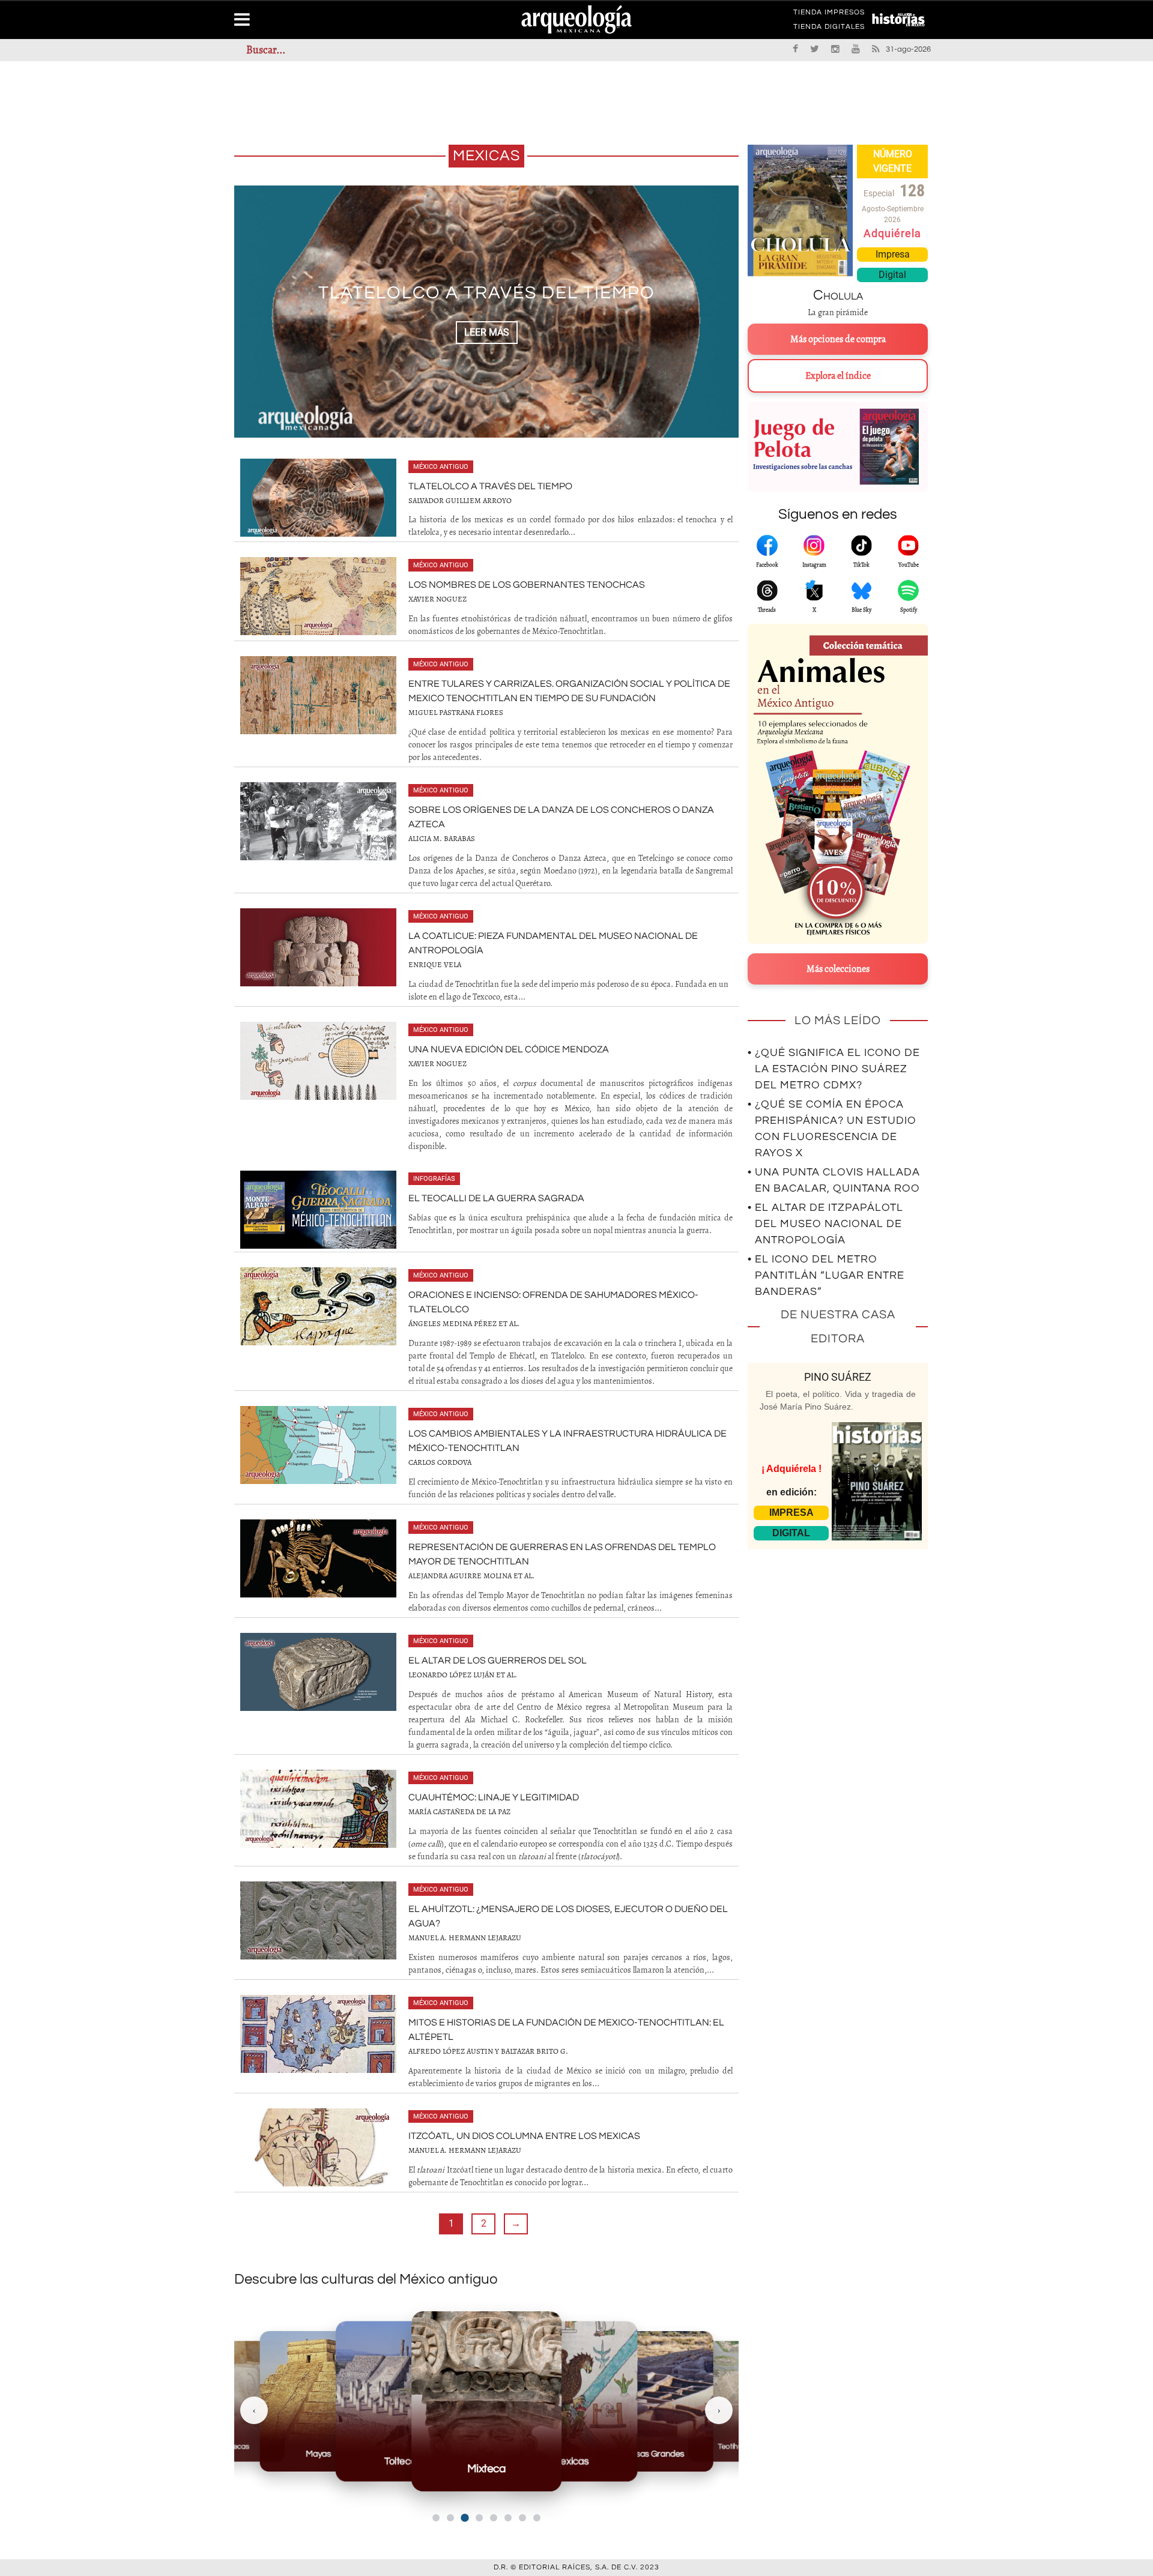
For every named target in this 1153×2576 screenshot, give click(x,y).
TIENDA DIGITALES (829, 29)
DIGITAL (791, 1533)
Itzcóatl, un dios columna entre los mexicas (524, 2136)
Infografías (434, 1179)
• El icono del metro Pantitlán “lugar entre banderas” (826, 1275)
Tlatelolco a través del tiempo (490, 486)
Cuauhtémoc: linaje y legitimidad (494, 1797)
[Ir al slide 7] (522, 2518)
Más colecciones (838, 969)
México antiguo (441, 467)
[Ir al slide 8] (537, 2518)
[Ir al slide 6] (508, 2518)
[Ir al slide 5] (494, 2518)
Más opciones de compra (838, 339)
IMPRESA (791, 1513)
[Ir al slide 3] (465, 2518)
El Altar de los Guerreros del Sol (498, 1661)
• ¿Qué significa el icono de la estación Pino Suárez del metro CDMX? (834, 1069)
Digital (892, 275)
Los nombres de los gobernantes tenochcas (527, 585)
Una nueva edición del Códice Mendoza (509, 1049)
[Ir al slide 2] (450, 2518)
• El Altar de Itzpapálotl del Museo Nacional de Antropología (825, 1224)
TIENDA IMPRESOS (829, 14)
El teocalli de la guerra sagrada (496, 1198)
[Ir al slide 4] (479, 2518)
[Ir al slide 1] (436, 2518)
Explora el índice (838, 376)
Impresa (893, 254)
